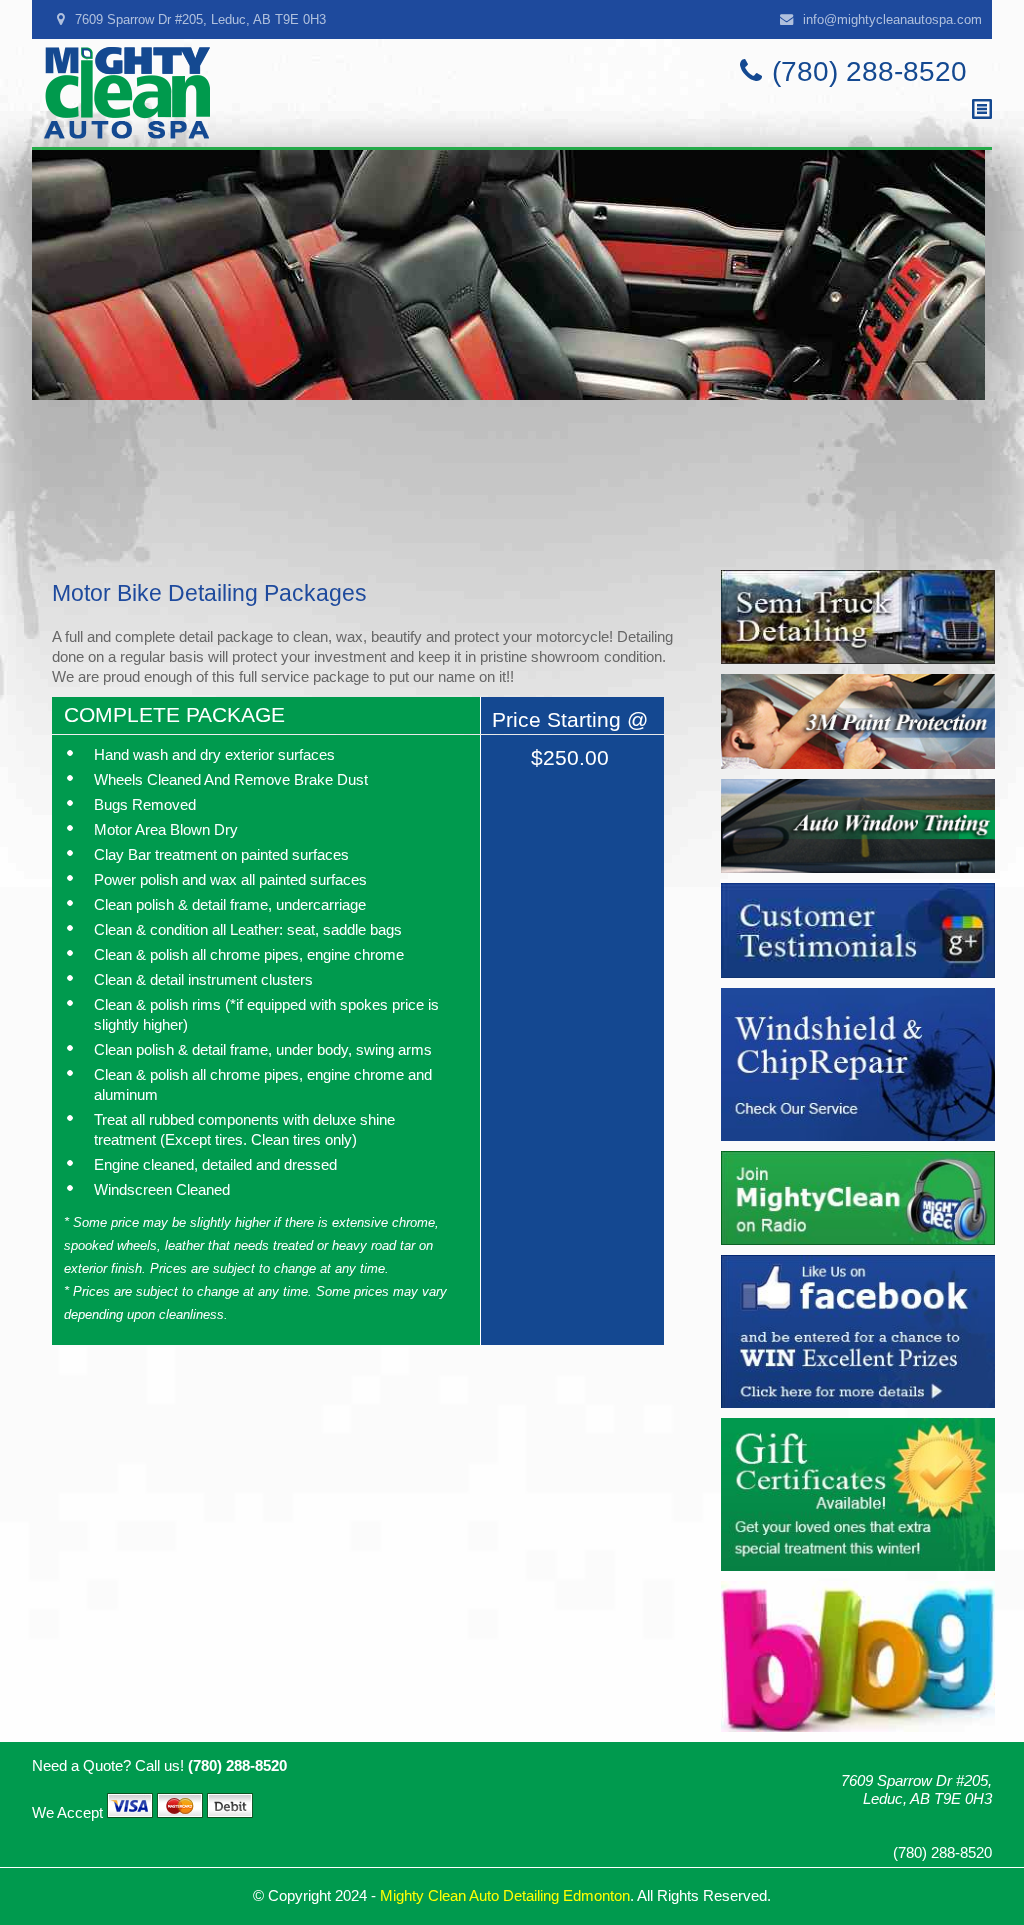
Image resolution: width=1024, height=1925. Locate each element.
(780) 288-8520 (869, 71)
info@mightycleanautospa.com (892, 19)
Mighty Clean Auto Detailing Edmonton (505, 1896)
